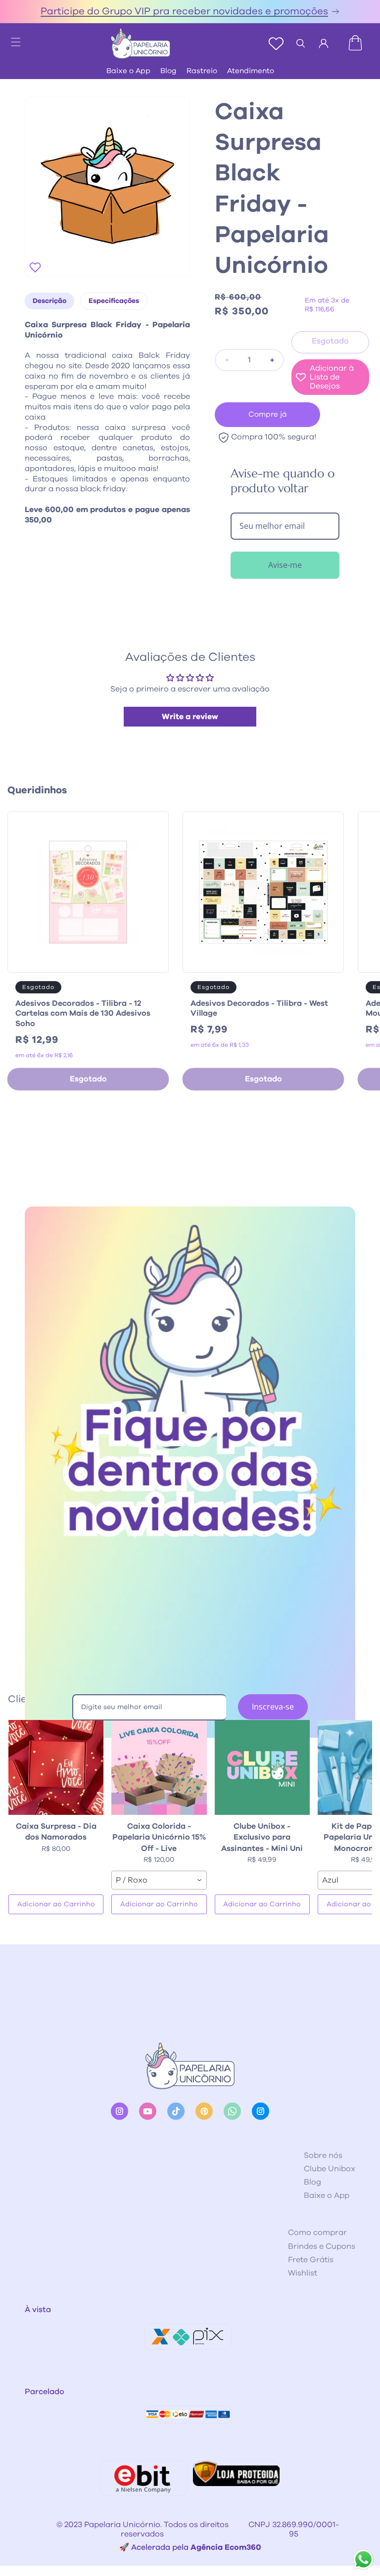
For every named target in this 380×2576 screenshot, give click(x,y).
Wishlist (303, 2273)
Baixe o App (128, 71)
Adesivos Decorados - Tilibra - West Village (259, 1009)
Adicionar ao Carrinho (56, 1904)
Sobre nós (323, 2155)
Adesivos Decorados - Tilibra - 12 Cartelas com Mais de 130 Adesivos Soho (83, 1014)
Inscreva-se (273, 1707)
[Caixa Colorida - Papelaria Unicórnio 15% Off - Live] (159, 1767)
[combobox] (159, 1880)
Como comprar (317, 2233)
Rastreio (202, 71)
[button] (11, 39)
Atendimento (251, 71)
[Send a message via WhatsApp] (363, 2559)
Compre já (268, 414)
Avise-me (285, 565)
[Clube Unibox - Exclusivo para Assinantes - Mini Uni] (262, 1767)
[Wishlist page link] (276, 43)
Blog (168, 71)
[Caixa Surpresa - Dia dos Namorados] (56, 1767)
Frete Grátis (311, 2260)
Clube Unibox (330, 2169)
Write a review (190, 717)
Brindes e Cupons (322, 2246)
